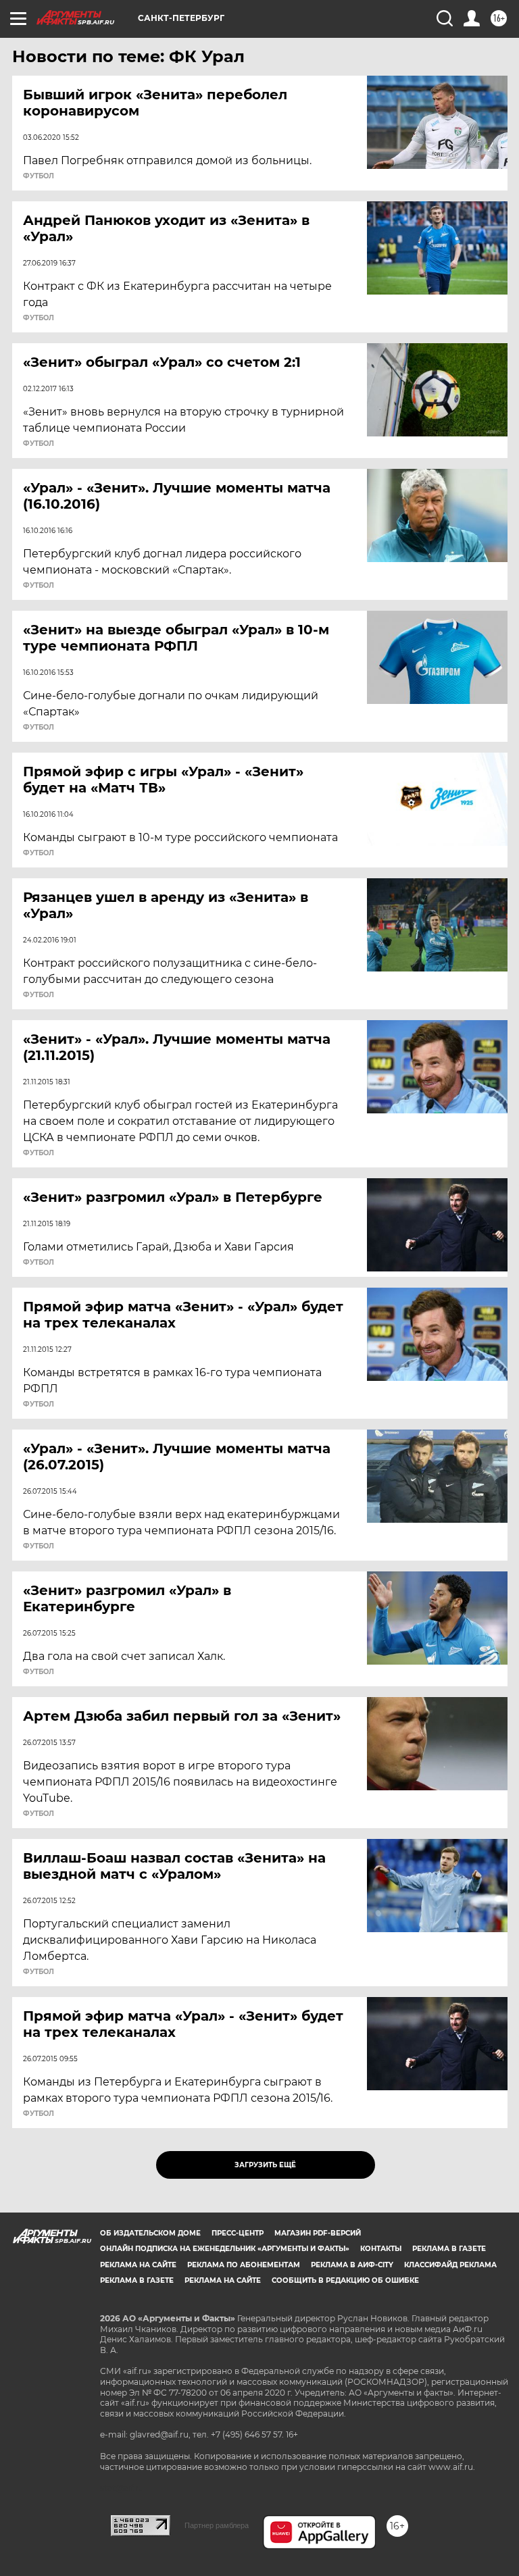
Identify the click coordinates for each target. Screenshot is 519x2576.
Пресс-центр (238, 2233)
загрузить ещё (265, 2165)
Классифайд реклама (450, 2265)
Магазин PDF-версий (318, 2233)
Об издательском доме (150, 2233)
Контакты (381, 2249)
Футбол (39, 176)
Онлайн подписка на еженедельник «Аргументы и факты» (225, 2249)
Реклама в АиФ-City (352, 2265)
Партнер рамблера (217, 2525)
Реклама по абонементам (244, 2265)
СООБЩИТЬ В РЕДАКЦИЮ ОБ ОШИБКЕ (345, 2280)
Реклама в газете (449, 2249)
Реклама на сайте (138, 2265)
